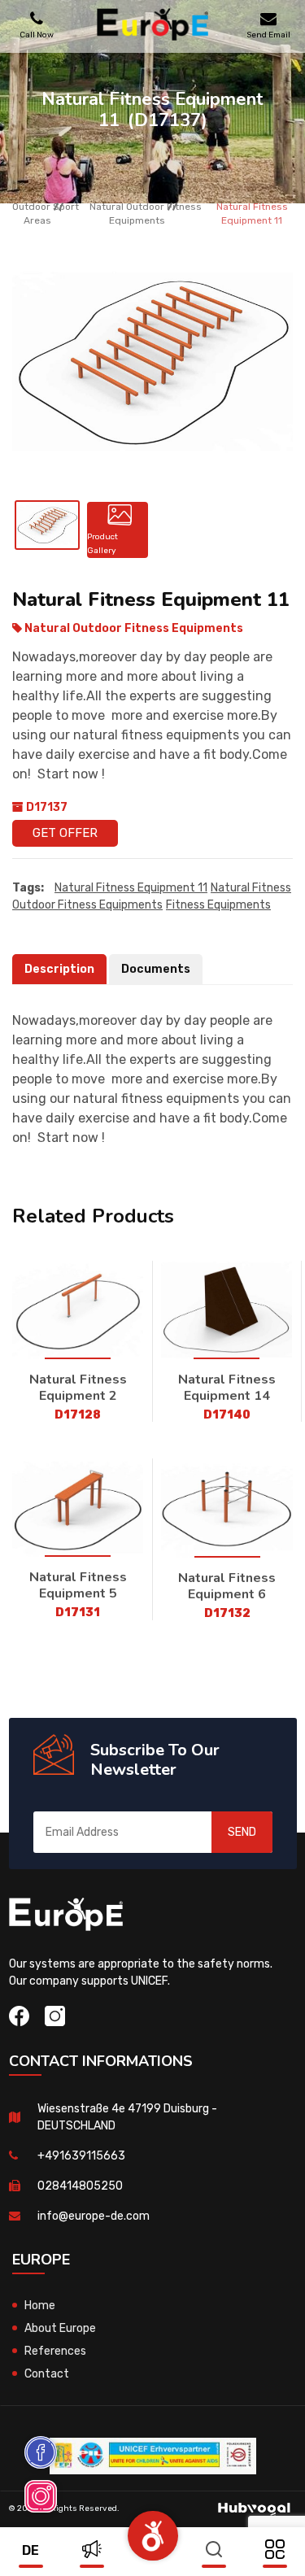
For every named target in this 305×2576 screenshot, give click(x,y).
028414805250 (80, 2186)
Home (40, 2306)
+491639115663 (81, 2156)
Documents (156, 969)
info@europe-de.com (94, 2216)
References (55, 2351)
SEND (242, 1832)
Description (59, 969)
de (30, 2550)
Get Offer (65, 833)
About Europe (60, 2328)
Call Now (37, 35)
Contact (47, 2374)
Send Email (268, 35)
